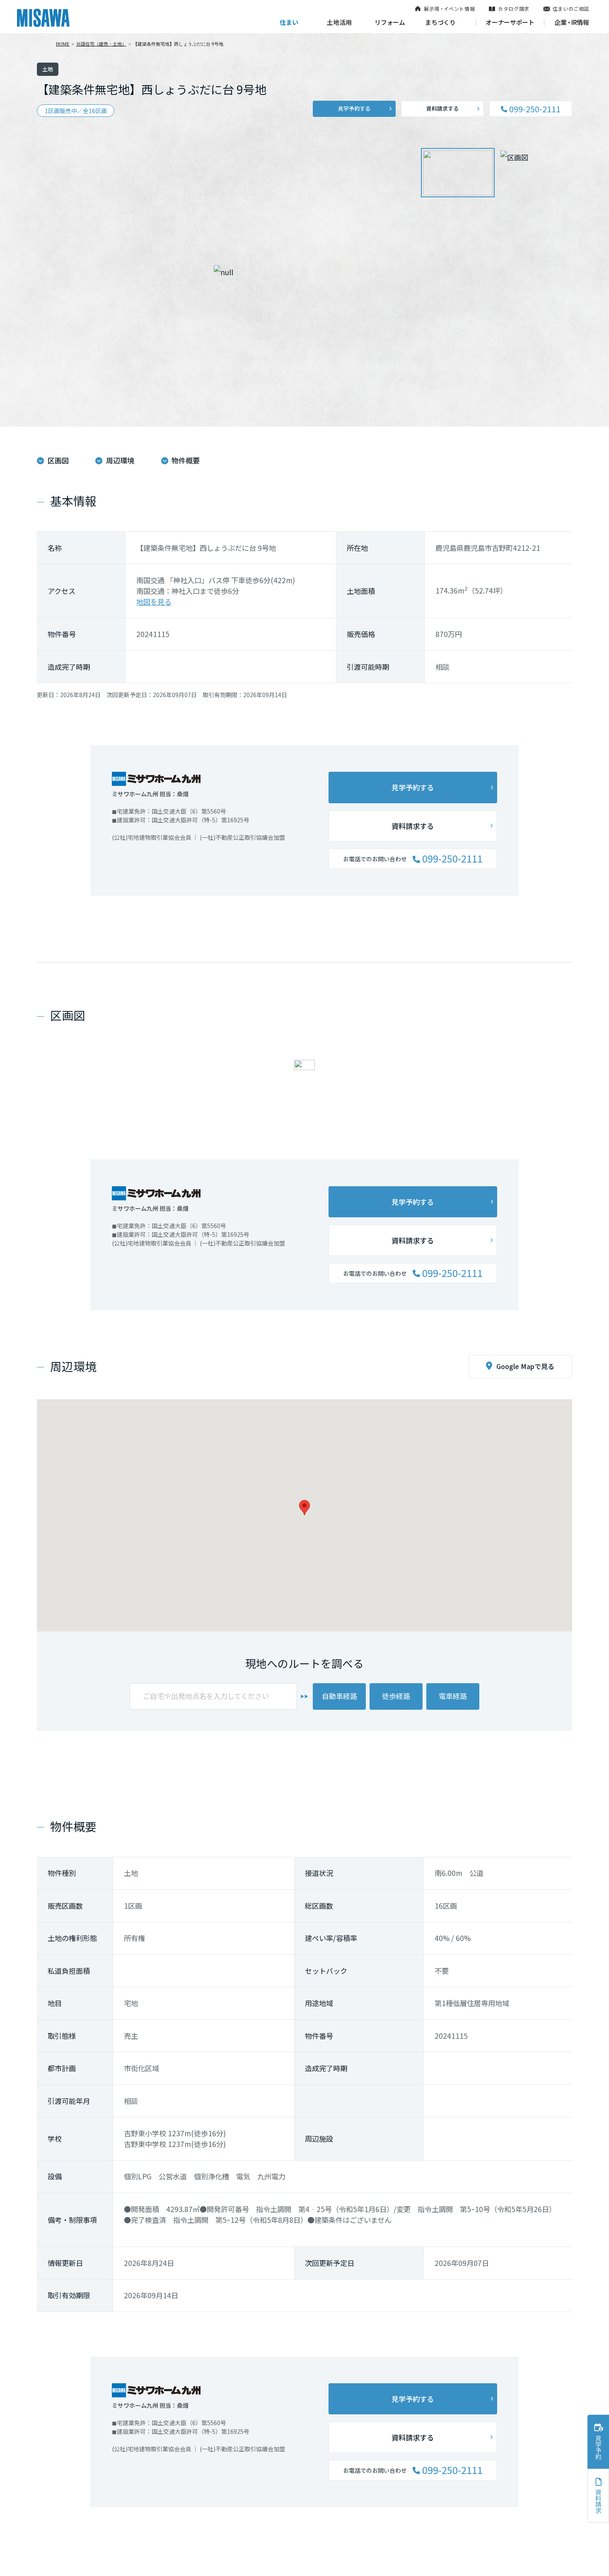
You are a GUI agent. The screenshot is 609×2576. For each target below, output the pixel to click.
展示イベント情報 (449, 8)
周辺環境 (120, 460)
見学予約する (354, 108)
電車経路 (453, 1696)
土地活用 (339, 22)
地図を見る (154, 602)
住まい (289, 22)
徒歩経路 (396, 1696)
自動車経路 (340, 1696)
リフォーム (390, 22)
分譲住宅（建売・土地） (101, 44)
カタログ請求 (514, 8)
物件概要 (186, 460)
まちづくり (440, 22)
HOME (63, 44)
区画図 (58, 460)
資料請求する (442, 108)
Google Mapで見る (525, 1366)
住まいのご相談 (571, 8)
